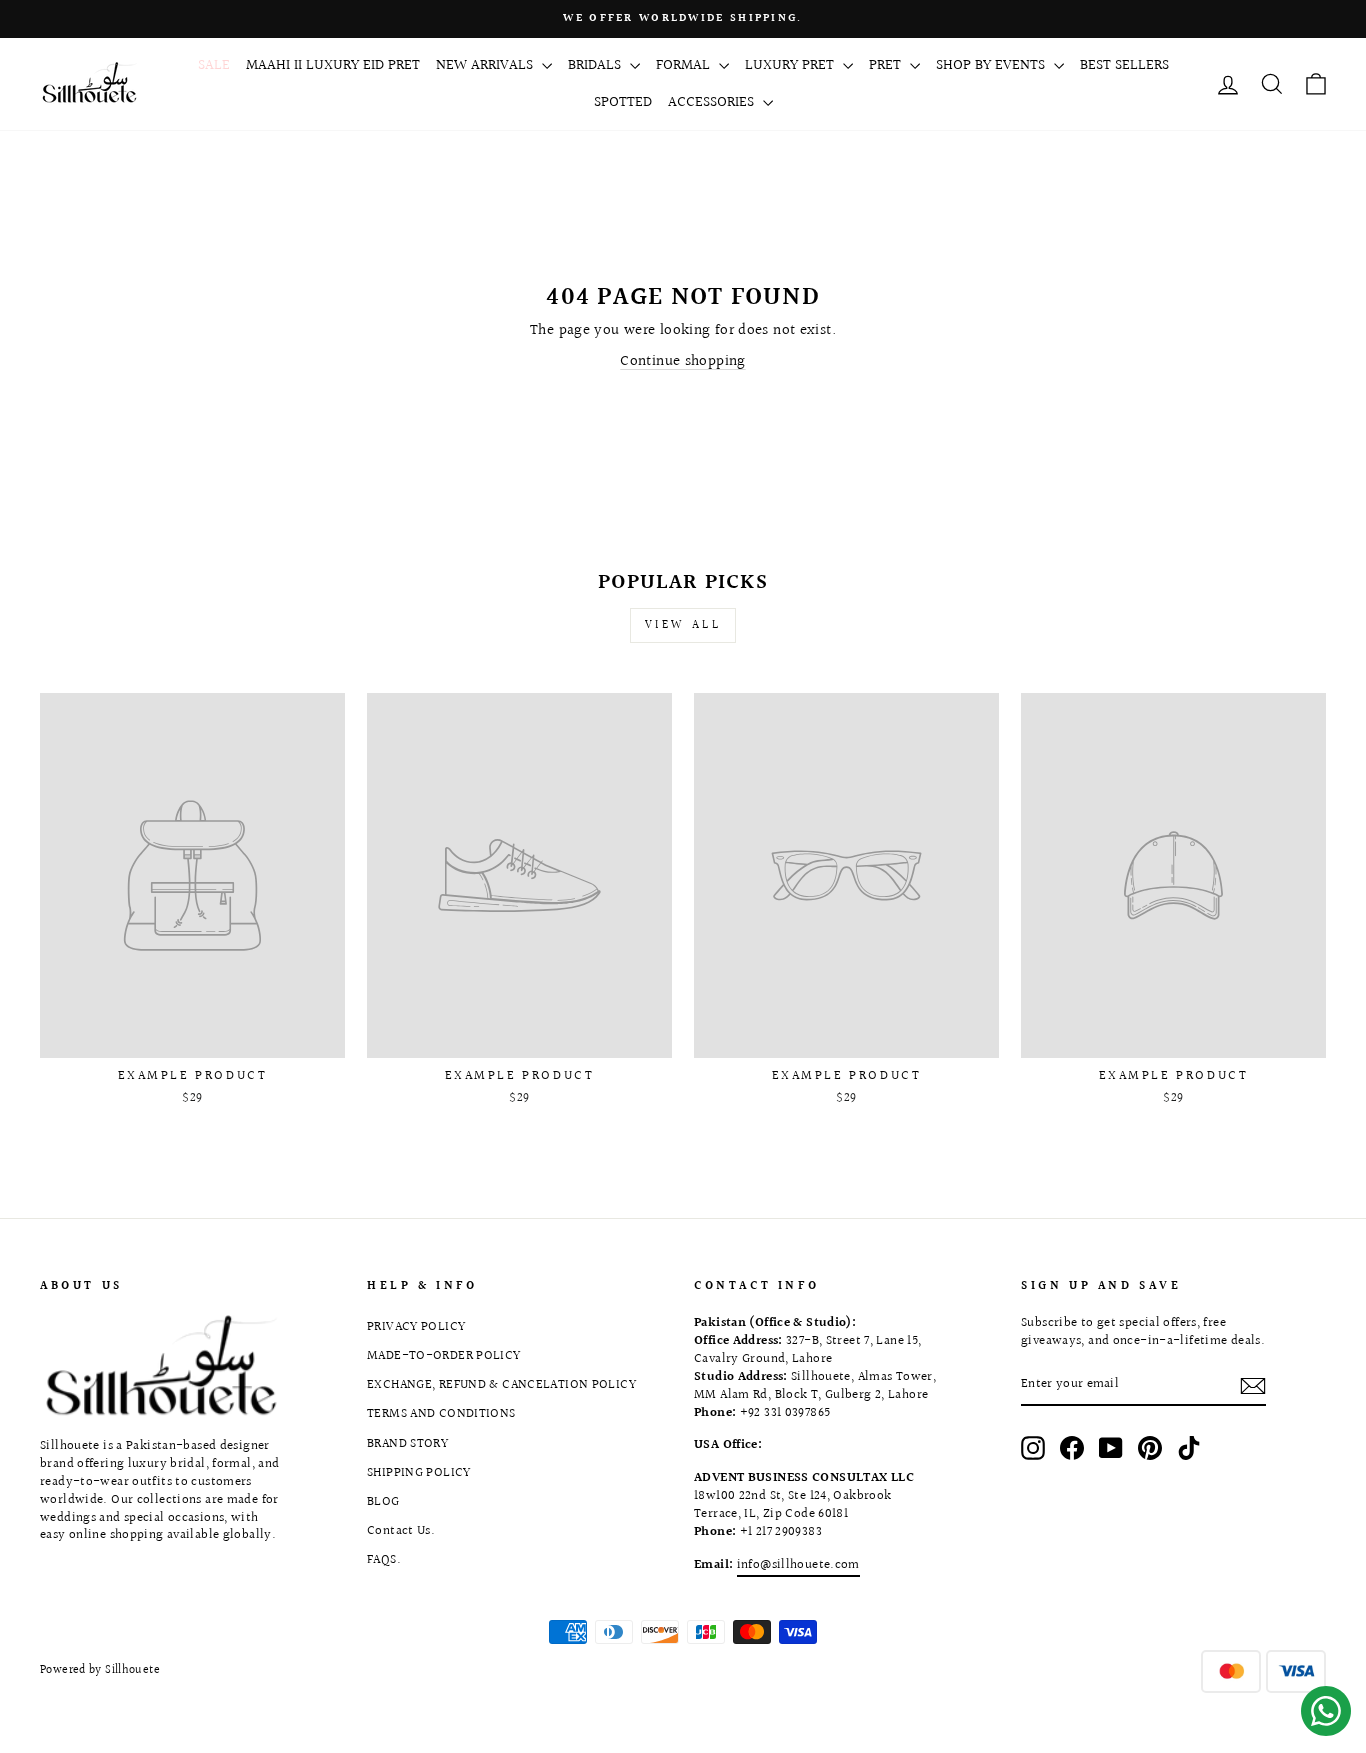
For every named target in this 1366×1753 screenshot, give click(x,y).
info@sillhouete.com (798, 1565)
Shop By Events (992, 65)
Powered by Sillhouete (100, 1670)
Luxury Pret (791, 65)
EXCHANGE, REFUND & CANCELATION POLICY (501, 1385)
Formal (685, 65)
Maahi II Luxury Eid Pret (333, 65)
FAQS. (384, 1560)
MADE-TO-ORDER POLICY (444, 1356)
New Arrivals (486, 65)
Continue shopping (682, 361)
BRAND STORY (407, 1444)
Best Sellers (1124, 65)
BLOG (383, 1502)
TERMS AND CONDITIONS (441, 1414)
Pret (887, 65)
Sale (214, 65)
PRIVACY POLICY (416, 1327)
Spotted (623, 102)
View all (683, 625)
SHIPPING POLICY (419, 1473)
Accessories (713, 102)
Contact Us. (401, 1531)
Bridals (596, 65)
